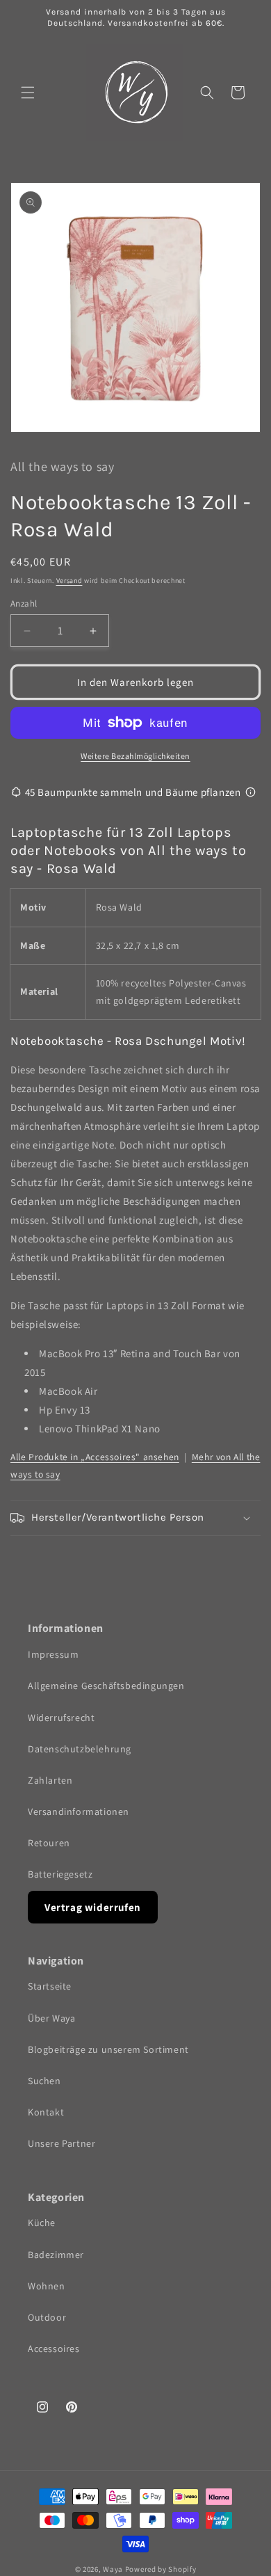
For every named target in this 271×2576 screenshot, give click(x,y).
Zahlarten (50, 1780)
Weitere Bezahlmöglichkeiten (135, 756)
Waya (113, 2569)
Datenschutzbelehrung (80, 1749)
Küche (42, 2223)
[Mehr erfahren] (251, 792)
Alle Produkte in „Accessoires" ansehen (95, 1457)
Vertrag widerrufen (93, 1907)
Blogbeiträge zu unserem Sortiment (108, 2049)
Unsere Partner (61, 2143)
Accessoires (54, 2349)
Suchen (44, 2081)
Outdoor (47, 2317)
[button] (28, 93)
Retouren (49, 1843)
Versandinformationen (79, 1811)
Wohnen (47, 2286)
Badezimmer (56, 2255)
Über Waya (51, 2018)
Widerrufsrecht (61, 1718)
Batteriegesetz (60, 1874)
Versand (69, 581)
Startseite (50, 1986)
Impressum (53, 1654)
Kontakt (46, 2112)
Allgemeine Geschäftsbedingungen (106, 1686)
